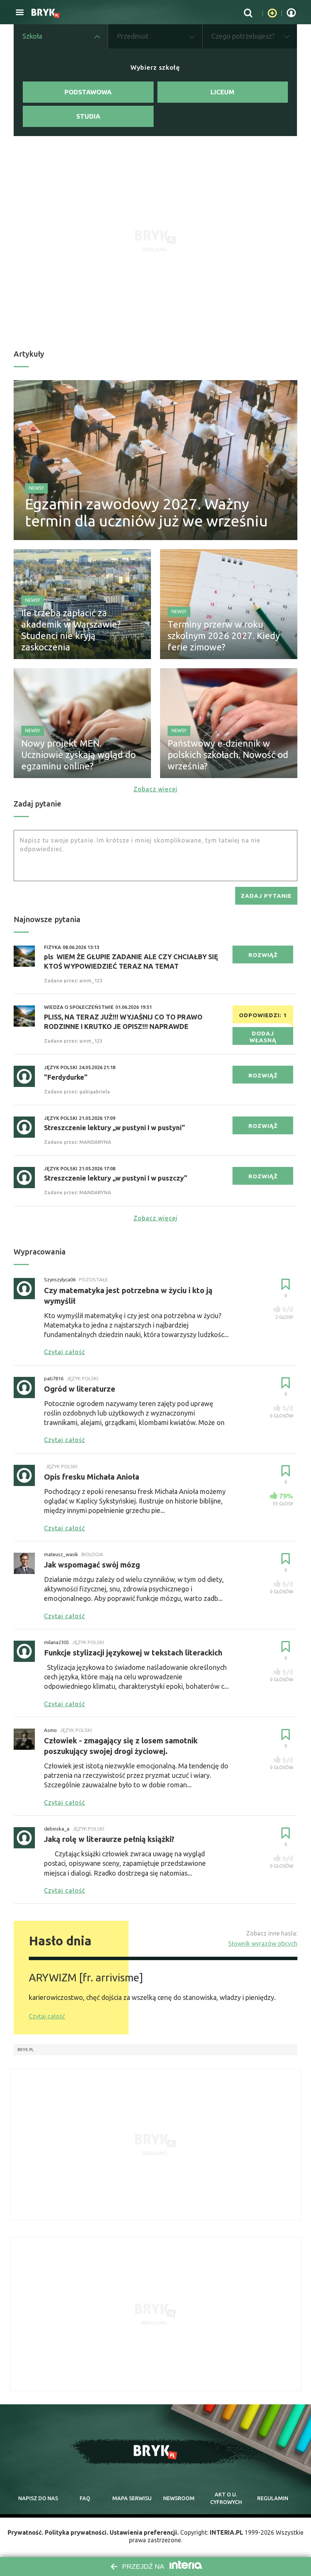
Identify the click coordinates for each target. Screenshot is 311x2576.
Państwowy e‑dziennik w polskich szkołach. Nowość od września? (228, 755)
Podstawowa (88, 92)
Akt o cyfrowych (226, 2498)
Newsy (36, 488)
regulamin (273, 2498)
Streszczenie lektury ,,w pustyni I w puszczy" (116, 1178)
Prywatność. (25, 2532)
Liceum (222, 92)
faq (85, 2498)
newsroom (179, 2498)
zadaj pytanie (266, 896)
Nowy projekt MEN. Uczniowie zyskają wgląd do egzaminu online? (79, 755)
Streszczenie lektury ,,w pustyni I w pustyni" (115, 1127)
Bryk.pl (26, 2050)
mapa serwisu (132, 2498)
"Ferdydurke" (66, 1077)
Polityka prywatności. (76, 2532)
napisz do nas (38, 2498)
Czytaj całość (47, 2016)
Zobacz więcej (155, 789)
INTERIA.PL (226, 2532)
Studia (88, 116)
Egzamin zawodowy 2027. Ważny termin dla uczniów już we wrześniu (146, 512)
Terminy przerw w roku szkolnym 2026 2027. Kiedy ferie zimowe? (224, 636)
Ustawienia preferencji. (144, 2532)
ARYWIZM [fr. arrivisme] (86, 1977)
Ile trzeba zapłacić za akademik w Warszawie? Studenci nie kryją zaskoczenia (71, 630)
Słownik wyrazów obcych (263, 1943)
